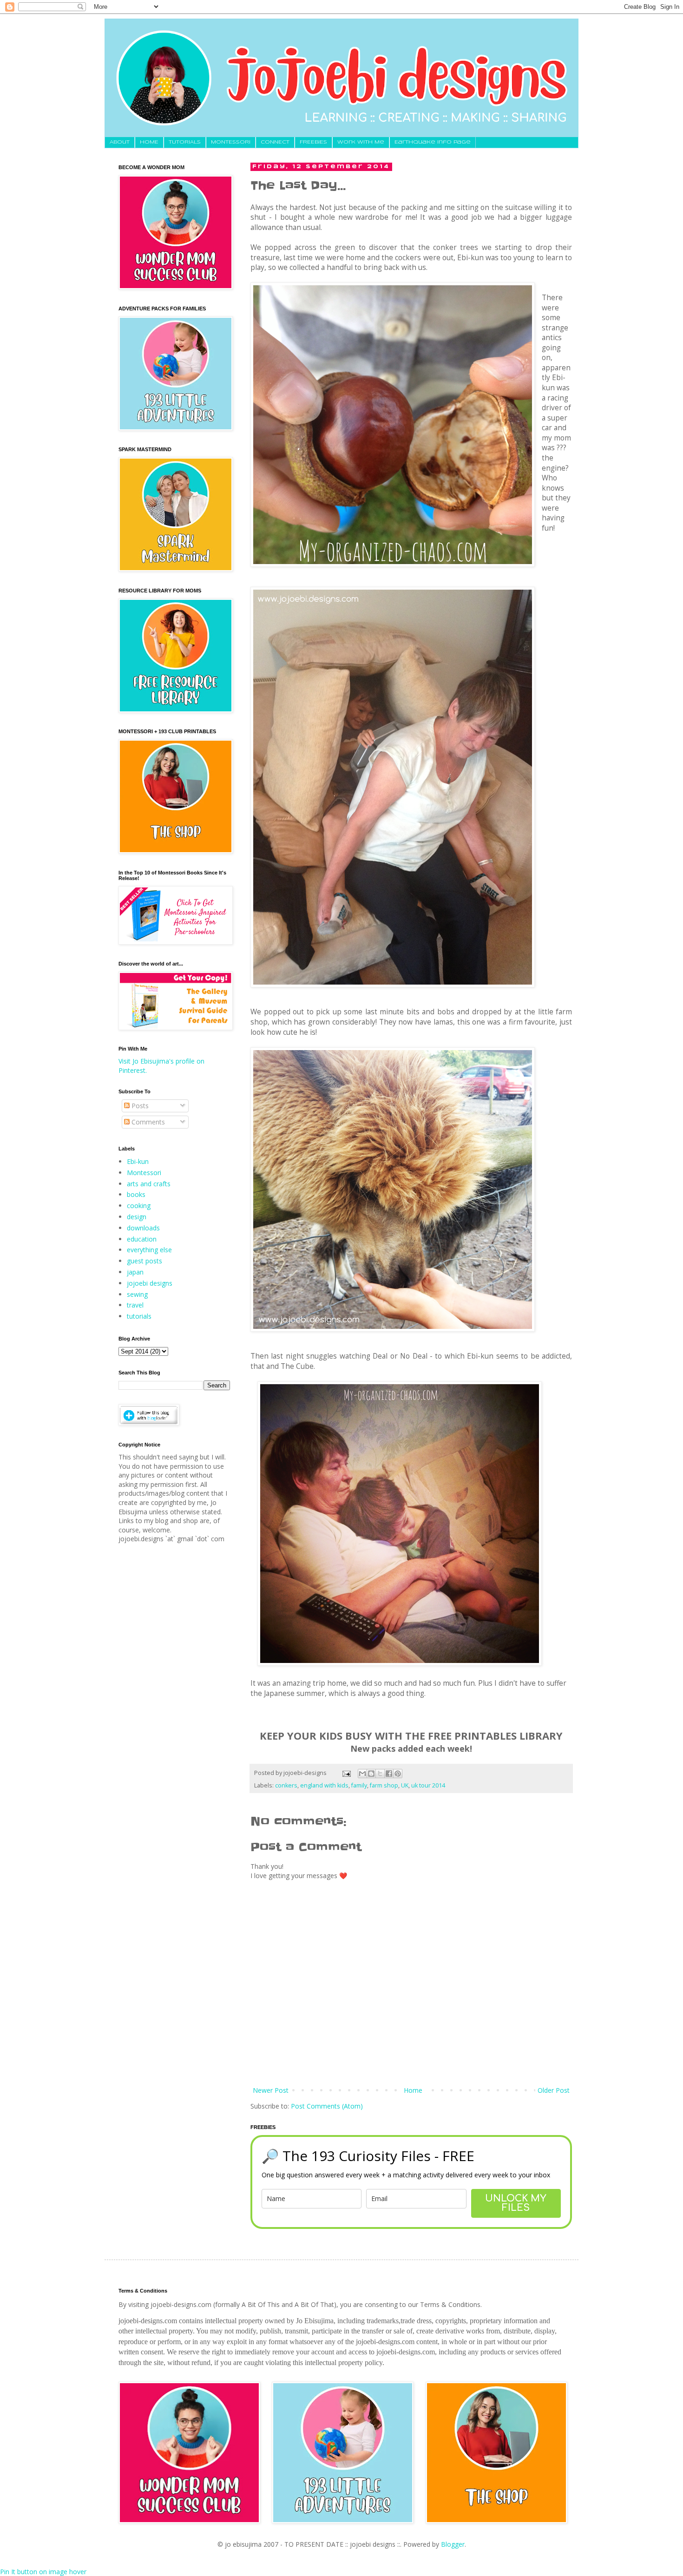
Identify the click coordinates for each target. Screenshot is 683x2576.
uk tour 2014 (428, 1785)
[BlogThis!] (371, 1774)
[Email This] (362, 1774)
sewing (137, 1294)
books (136, 1194)
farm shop (384, 1785)
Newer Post (271, 2090)
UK (405, 1785)
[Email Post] (346, 1773)
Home (413, 2090)
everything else (149, 1250)
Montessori (144, 1173)
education (142, 1239)
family (359, 1785)
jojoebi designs (150, 1283)
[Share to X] (380, 1774)
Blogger (453, 2544)
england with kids (324, 1785)
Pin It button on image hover (43, 2572)
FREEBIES (313, 142)
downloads (143, 1228)
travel (135, 1305)
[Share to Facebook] (389, 1774)
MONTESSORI (231, 142)
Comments (147, 1122)
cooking (139, 1206)
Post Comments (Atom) (327, 2106)
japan (135, 1272)
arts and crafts (149, 1184)
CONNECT (275, 142)
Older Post (554, 2090)
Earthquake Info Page (433, 142)
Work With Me (361, 142)
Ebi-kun (138, 1161)
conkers (286, 1785)
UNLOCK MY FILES (516, 2203)
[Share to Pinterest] (398, 1774)
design (137, 1217)
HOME (149, 142)
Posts (139, 1106)
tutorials (139, 1316)
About (120, 142)
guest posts (144, 1261)
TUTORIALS (185, 142)
